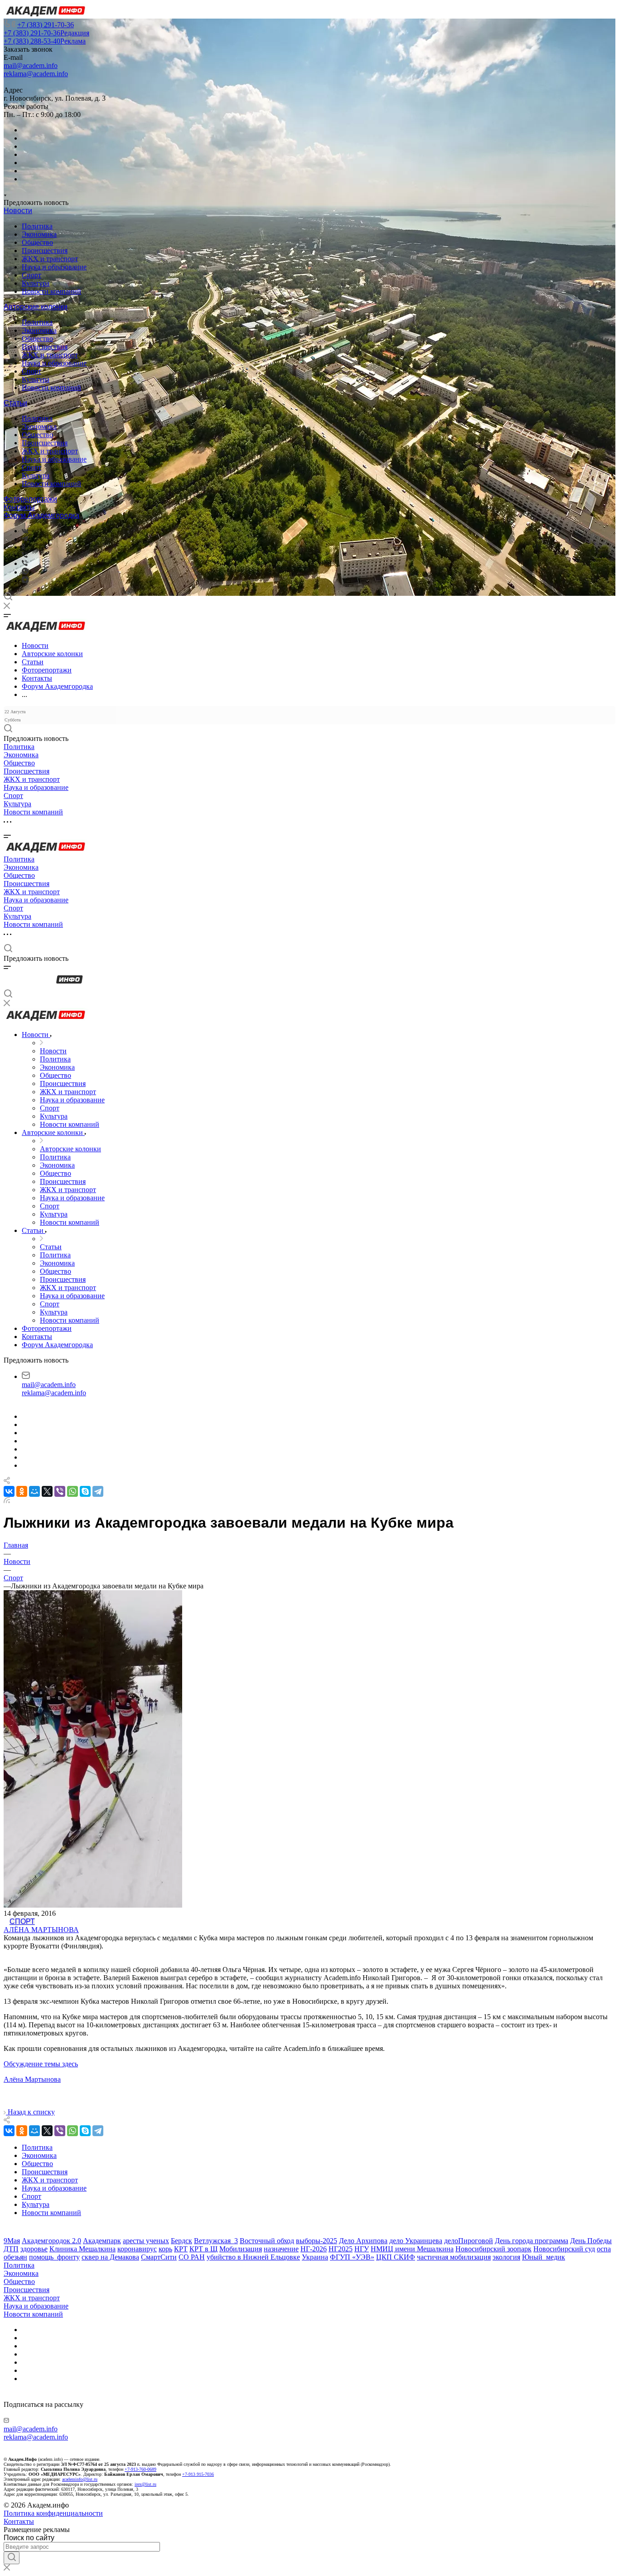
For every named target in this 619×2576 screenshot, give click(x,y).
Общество (37, 242)
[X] (47, 1491)
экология (506, 2257)
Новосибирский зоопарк (493, 2249)
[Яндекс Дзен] (25, 581)
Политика (37, 226)
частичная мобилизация (454, 2257)
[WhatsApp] (73, 1491)
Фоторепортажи (30, 499)
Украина (315, 2257)
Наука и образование (54, 267)
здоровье (34, 2249)
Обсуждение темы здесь (41, 2064)
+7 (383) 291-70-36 (46, 25)
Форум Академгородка (41, 515)
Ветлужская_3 (216, 2241)
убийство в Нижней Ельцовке (253, 2257)
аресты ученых (146, 2241)
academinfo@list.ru (80, 2479)
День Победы (591, 2241)
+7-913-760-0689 (140, 2469)
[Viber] (25, 555)
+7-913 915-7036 (198, 2474)
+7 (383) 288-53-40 (45, 41)
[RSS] (7, 1501)
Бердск (181, 2241)
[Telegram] (25, 539)
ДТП (11, 2249)
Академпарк (102, 2241)
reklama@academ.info (36, 74)
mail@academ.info (31, 66)
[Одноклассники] (23, 547)
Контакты (19, 507)
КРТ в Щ (203, 2249)
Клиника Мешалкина (82, 2249)
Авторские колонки (36, 307)
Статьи (15, 403)
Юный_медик (544, 2257)
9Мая (12, 2241)
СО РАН (192, 2257)
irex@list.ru (145, 2484)
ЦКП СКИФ (396, 2257)
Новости (18, 211)
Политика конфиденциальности (53, 2513)
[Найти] (12, 2558)
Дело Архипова (363, 2241)
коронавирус (137, 2249)
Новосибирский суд (564, 2249)
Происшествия (45, 251)
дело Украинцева (416, 2241)
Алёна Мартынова (41, 1930)
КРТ (181, 2249)
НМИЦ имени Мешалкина (412, 2249)
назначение (281, 2249)
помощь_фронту (54, 2257)
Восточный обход (267, 2241)
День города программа (532, 2241)
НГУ (362, 2249)
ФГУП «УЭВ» (352, 2257)
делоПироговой (469, 2241)
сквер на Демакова (110, 2257)
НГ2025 (341, 2249)
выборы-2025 (317, 2241)
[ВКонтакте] (25, 531)
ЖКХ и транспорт (50, 259)
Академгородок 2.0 (51, 2241)
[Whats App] (25, 572)
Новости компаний (51, 291)
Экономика (39, 234)
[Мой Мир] (34, 1491)
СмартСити (159, 2257)
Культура (36, 283)
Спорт (31, 275)
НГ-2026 (314, 2249)
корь (165, 2249)
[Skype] (85, 1491)
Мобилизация (241, 2249)
